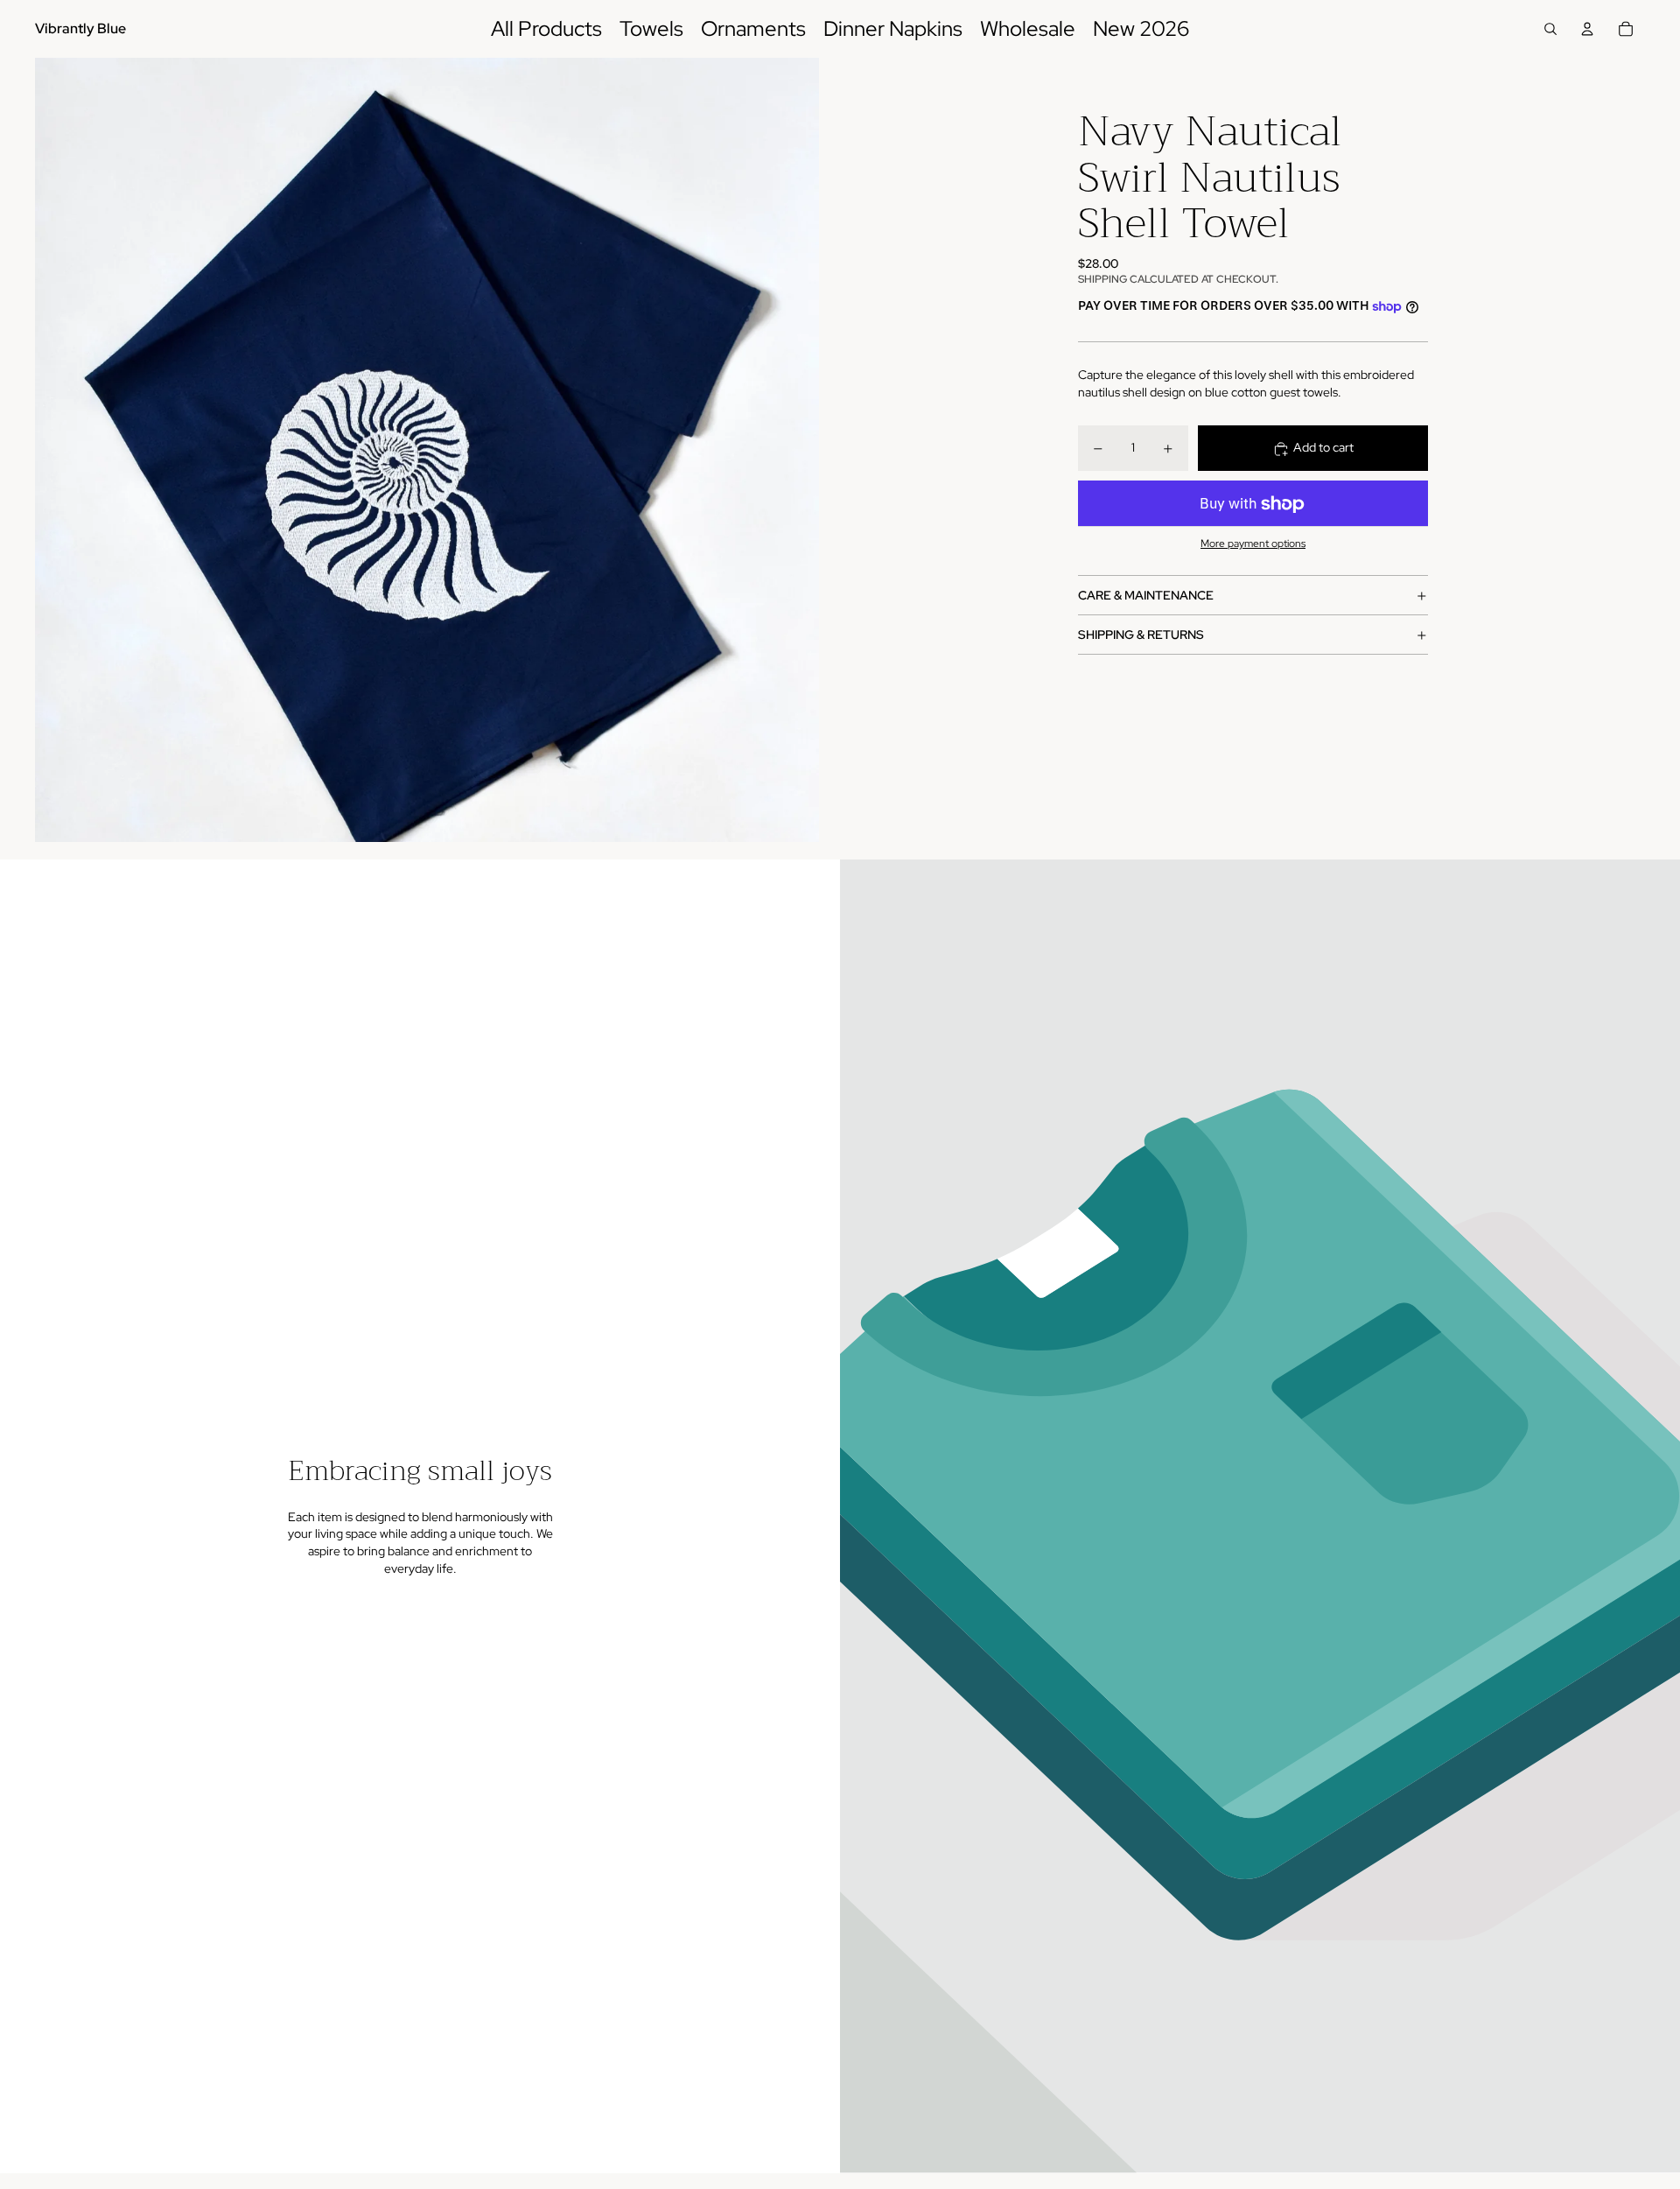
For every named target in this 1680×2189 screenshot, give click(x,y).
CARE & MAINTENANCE (1146, 595)
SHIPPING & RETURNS (1141, 635)
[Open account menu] (1587, 29)
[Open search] (1550, 29)
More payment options (1253, 544)
